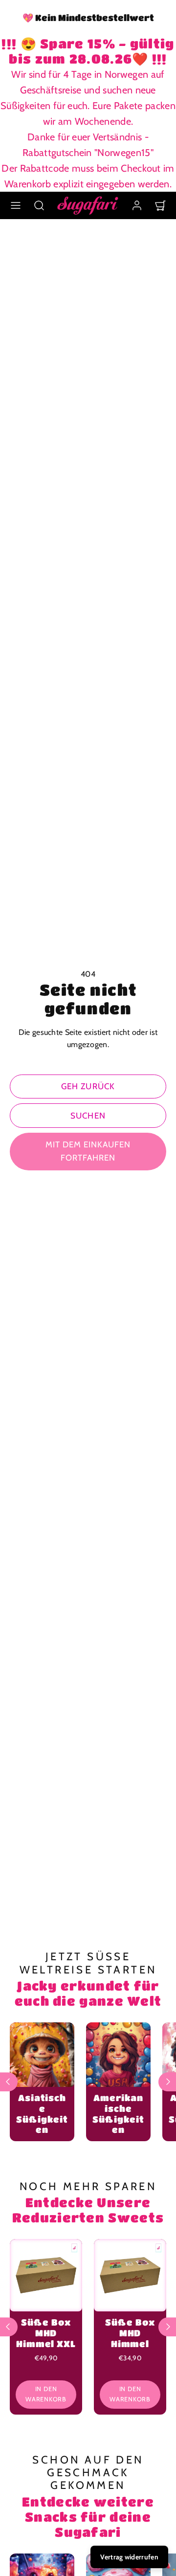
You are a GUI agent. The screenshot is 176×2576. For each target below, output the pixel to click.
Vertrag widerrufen (129, 2557)
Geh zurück (88, 1086)
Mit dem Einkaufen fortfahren (88, 1151)
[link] (137, 205)
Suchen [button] (88, 1116)
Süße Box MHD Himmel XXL (46, 2333)
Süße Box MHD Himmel (130, 2333)
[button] (16, 205)
